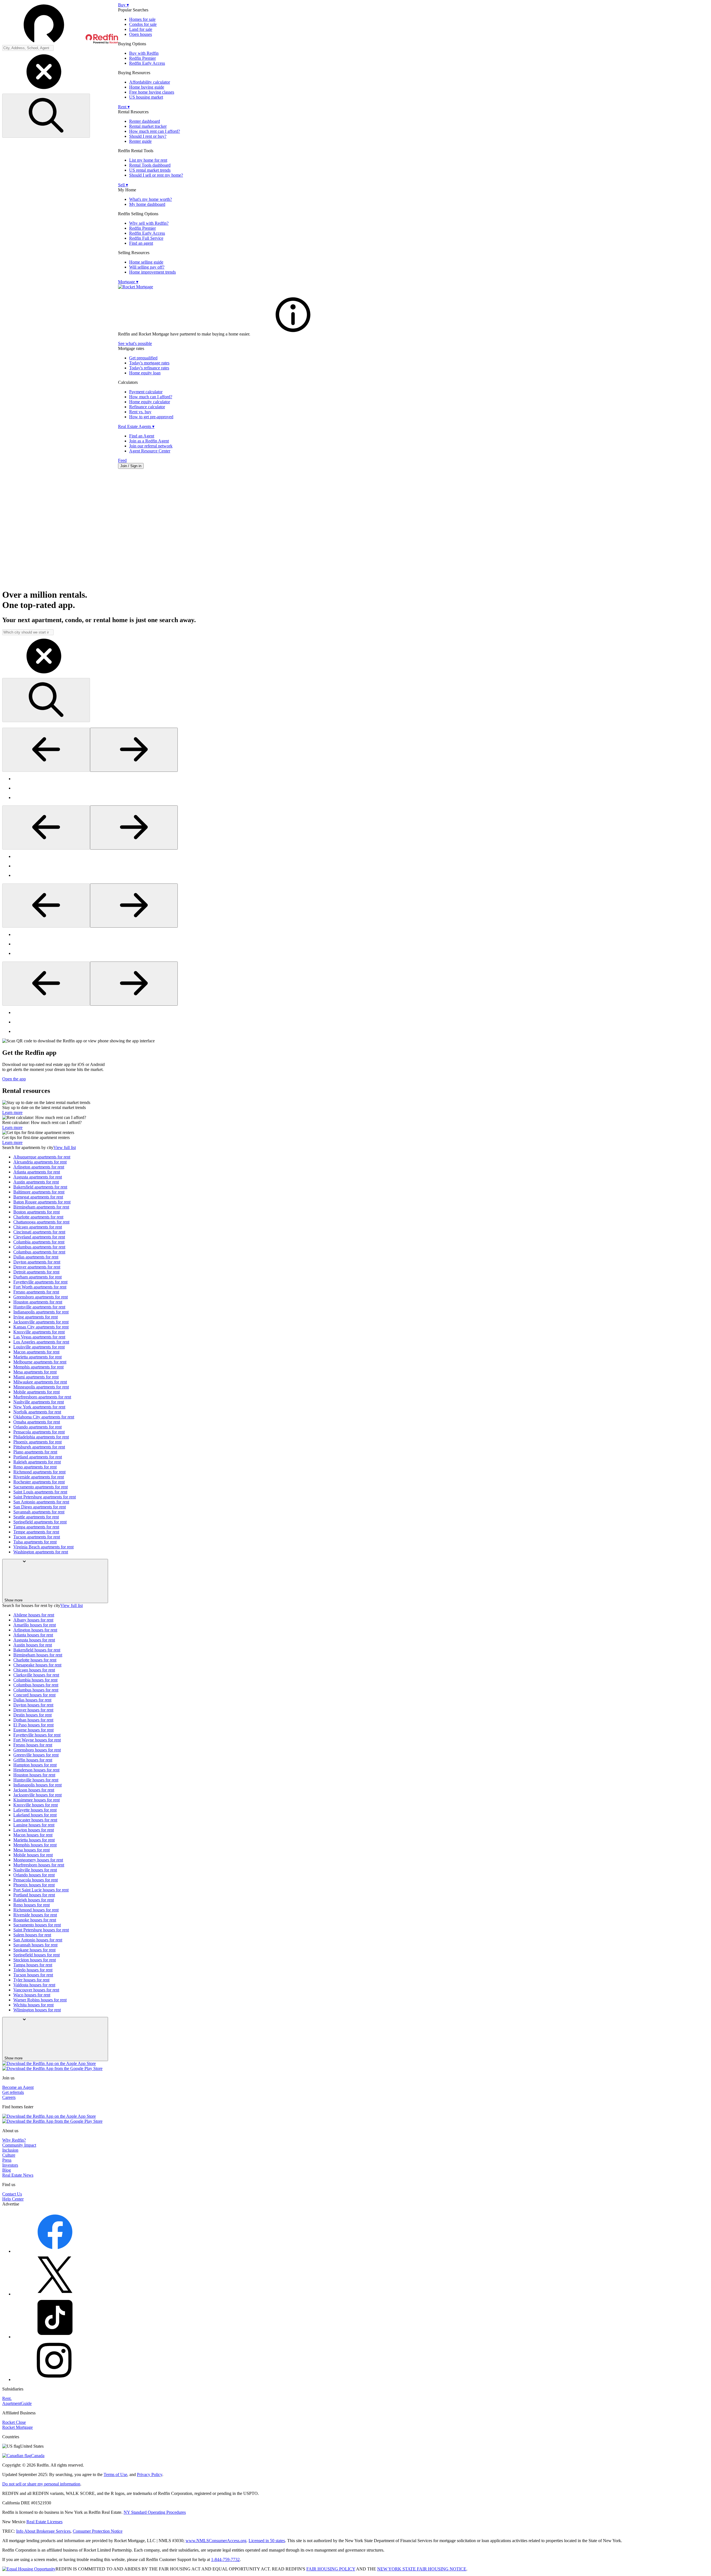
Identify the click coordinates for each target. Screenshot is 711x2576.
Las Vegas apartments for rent (39, 1337)
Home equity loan (145, 373)
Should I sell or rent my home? (156, 175)
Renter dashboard (145, 121)
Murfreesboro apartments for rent (42, 1397)
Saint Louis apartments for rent (40, 1492)
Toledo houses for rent (33, 1970)
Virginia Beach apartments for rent (43, 1547)
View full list (65, 1147)
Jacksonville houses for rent (37, 1795)
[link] (293, 334)
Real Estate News (18, 2175)
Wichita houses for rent (33, 2005)
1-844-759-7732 (225, 2559)
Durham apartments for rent (37, 1277)
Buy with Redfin (144, 53)
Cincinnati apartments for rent (39, 1232)
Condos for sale (143, 24)
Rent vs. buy (140, 412)
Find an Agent (142, 436)
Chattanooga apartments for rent (41, 1222)
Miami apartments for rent (36, 1377)
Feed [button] (122, 460)
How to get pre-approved (151, 417)
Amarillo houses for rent (35, 1625)
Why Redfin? (14, 2140)
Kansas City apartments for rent (41, 1327)
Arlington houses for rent (35, 1630)
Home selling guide (146, 262)
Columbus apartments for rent (39, 1247)
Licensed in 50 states (267, 2541)
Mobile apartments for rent (37, 1392)
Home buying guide (147, 87)
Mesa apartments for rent (35, 1372)
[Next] (134, 750)
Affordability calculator (150, 82)
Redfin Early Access (147, 63)
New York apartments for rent (39, 1407)
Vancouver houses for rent (36, 1990)
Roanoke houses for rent (35, 1920)
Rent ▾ (124, 107)
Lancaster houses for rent (35, 1820)
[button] (60, 24)
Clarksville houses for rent (36, 1675)
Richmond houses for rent (36, 1910)
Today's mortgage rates (149, 363)
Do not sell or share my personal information (41, 2484)
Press (7, 2160)
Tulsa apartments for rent (35, 1542)
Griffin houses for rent (33, 1760)
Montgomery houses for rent (38, 1860)
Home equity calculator (150, 402)
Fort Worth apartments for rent (40, 1287)
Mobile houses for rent (33, 1855)
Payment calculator (146, 392)
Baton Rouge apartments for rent (42, 1202)
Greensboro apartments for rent (41, 1297)
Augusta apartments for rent (38, 1177)
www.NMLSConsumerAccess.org (216, 2541)
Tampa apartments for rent (36, 1527)
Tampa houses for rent (33, 1965)
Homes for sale (142, 19)
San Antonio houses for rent (38, 1940)
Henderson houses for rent (36, 1770)
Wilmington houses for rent (37, 2010)
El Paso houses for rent (33, 1725)
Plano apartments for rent (35, 1452)
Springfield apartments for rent (40, 1522)
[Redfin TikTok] (55, 2337)
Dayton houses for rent (33, 1705)
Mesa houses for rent (32, 1850)
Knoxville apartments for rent (39, 1332)
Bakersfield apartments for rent (40, 1187)
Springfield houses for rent (37, 1955)
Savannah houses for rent (35, 1945)
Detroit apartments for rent (36, 1272)
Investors (10, 2165)
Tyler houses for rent (31, 1980)
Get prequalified (143, 358)
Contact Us (12, 2194)
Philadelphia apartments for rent (41, 1437)
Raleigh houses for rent (34, 1900)
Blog (7, 2170)
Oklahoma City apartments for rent (44, 1417)
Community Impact (19, 2145)
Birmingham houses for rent (38, 1655)
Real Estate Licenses (44, 2522)
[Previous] (46, 750)
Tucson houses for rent (33, 1975)
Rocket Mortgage (17, 2427)
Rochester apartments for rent (39, 1482)
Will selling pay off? (147, 267)
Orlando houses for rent (34, 1875)
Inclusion (10, 2150)
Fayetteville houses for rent (37, 1735)
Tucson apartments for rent (37, 1537)
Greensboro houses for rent (37, 1750)
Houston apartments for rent (38, 1302)
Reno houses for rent (32, 1905)
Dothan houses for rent (33, 1720)
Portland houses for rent (34, 1895)
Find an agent (141, 243)
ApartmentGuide (17, 2403)
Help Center (13, 2199)
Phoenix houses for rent (34, 1885)
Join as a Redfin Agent (149, 441)
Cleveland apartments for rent (39, 1237)
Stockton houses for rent (35, 1960)
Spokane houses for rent (34, 1950)
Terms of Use (115, 2474)
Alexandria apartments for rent (40, 1162)
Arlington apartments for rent (39, 1167)
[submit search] (46, 116)
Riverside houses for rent (35, 1915)
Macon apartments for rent (36, 1352)
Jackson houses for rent (34, 1790)
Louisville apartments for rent (39, 1347)
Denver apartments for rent (37, 1267)
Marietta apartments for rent (37, 1357)
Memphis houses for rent (35, 1845)
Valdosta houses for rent (34, 1985)
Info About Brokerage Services (43, 2531)
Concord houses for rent (34, 1695)
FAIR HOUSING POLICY (331, 2569)
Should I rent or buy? (148, 136)
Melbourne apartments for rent (40, 1362)
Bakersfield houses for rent (37, 1650)
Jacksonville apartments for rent (41, 1322)
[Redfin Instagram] (55, 2380)
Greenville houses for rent (36, 1755)
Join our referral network (151, 446)
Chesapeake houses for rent (37, 1665)
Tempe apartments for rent (36, 1532)
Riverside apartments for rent (39, 1477)
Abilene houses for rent (34, 1615)
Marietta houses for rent (34, 1840)
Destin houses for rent (32, 1715)
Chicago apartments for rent (38, 1227)
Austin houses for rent (33, 1645)
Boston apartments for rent (37, 1212)
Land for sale (141, 29)
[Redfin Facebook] (55, 2251)
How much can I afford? (151, 397)
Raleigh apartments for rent (37, 1462)
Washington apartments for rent (41, 1552)
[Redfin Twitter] (55, 2294)
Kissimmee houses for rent (37, 1800)
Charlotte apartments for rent (38, 1217)
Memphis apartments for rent (38, 1367)
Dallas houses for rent (32, 1700)
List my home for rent (148, 160)
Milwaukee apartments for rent (40, 1382)
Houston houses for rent (34, 1775)
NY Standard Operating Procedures (155, 2512)
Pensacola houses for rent (36, 1880)
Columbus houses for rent (36, 1685)
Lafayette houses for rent (35, 1810)
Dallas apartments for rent (36, 1257)
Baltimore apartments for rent (39, 1192)
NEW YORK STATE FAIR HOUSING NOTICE (422, 2569)
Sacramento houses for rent (37, 1925)
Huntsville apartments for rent (39, 1307)
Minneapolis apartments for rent (41, 1387)
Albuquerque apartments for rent (42, 1157)
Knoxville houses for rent (36, 1805)
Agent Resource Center (150, 451)
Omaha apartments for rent (37, 1422)
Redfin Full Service (146, 238)
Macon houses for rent (33, 1835)
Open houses (141, 34)
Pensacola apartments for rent (39, 1432)
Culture (9, 2155)
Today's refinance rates (149, 368)
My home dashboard (147, 204)
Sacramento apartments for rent (41, 1487)
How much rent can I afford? (155, 131)
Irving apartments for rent (36, 1317)
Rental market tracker (148, 126)
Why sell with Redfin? (149, 223)
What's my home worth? (151, 199)
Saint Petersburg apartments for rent (45, 1497)
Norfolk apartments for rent (37, 1412)
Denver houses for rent (33, 1710)
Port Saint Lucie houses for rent (41, 1890)
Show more (13, 1600)
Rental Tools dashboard (150, 165)
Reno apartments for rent (35, 1467)
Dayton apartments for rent (37, 1262)
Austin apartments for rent (36, 1182)
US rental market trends (150, 170)
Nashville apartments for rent (39, 1402)
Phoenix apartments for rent (37, 1442)
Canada (38, 2456)
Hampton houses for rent (35, 1765)
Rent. (7, 2398)
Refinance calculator (147, 407)
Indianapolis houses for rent (37, 1785)
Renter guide (140, 141)
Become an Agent (18, 2087)
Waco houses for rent (32, 1995)
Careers (9, 2097)
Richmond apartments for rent (39, 1472)
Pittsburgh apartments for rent (39, 1447)
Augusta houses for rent (34, 1640)
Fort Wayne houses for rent (37, 1740)
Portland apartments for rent (38, 1457)
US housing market (146, 97)
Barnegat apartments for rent (38, 1197)
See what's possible (135, 343)
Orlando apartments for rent (37, 1427)
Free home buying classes (152, 92)
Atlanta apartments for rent (37, 1172)
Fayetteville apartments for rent (40, 1282)
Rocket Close (14, 2422)
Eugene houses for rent (33, 1730)
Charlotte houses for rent (35, 1660)
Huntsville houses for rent (36, 1780)
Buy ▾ (123, 5)
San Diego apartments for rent (40, 1507)
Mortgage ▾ (128, 282)
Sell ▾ (123, 185)
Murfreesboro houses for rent (39, 1865)
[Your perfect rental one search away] (355, 529)
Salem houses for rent (32, 1935)
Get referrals (13, 2092)
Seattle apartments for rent (36, 1517)
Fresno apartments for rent (36, 1292)
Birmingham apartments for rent (41, 1207)
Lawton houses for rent (34, 1830)
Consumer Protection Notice (98, 2531)
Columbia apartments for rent (39, 1242)
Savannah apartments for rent (39, 1512)
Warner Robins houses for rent (40, 2000)
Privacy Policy (150, 2474)
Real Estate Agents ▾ (136, 426)
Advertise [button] (11, 2204)
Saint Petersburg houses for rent (41, 1930)
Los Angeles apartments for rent (41, 1342)
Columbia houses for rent (35, 1680)
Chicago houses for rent (34, 1670)
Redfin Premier (142, 58)
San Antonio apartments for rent (41, 1502)
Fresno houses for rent (33, 1745)
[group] (355, 788)
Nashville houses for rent (35, 1870)
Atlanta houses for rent (33, 1635)
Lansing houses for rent (34, 1825)
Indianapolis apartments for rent (41, 1312)
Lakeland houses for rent (35, 1815)
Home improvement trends (152, 272)
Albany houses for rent (33, 1620)
